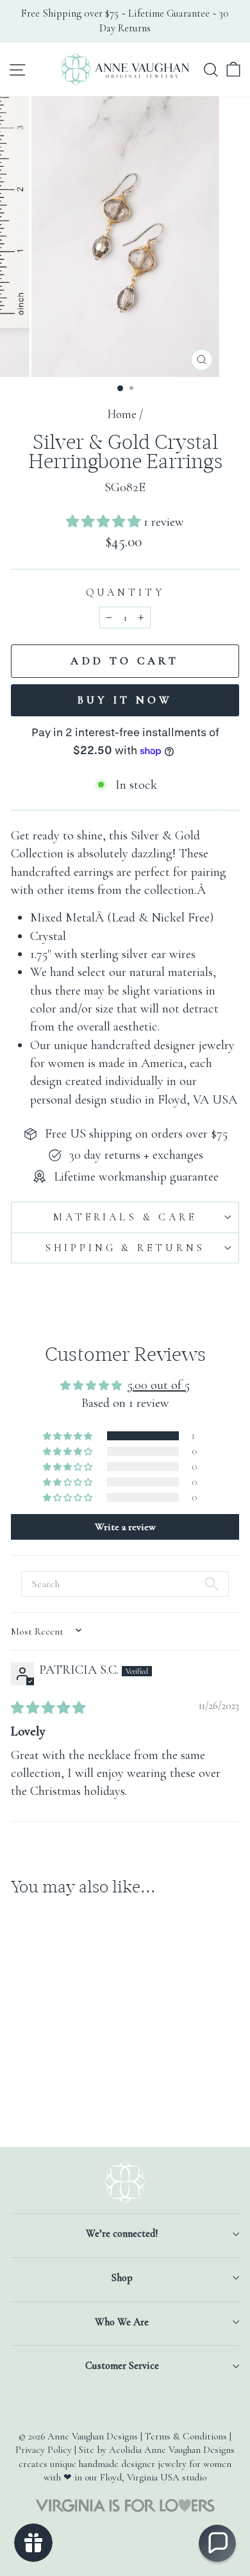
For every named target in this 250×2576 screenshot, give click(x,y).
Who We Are (122, 2322)
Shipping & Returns (125, 1248)
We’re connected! (122, 2234)
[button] (105, 522)
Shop (122, 2278)
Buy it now (125, 700)
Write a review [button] (125, 1527)
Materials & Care (125, 1217)
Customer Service (122, 2366)
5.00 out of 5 (159, 1385)
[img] (48, 1708)
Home (122, 414)
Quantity (125, 593)
